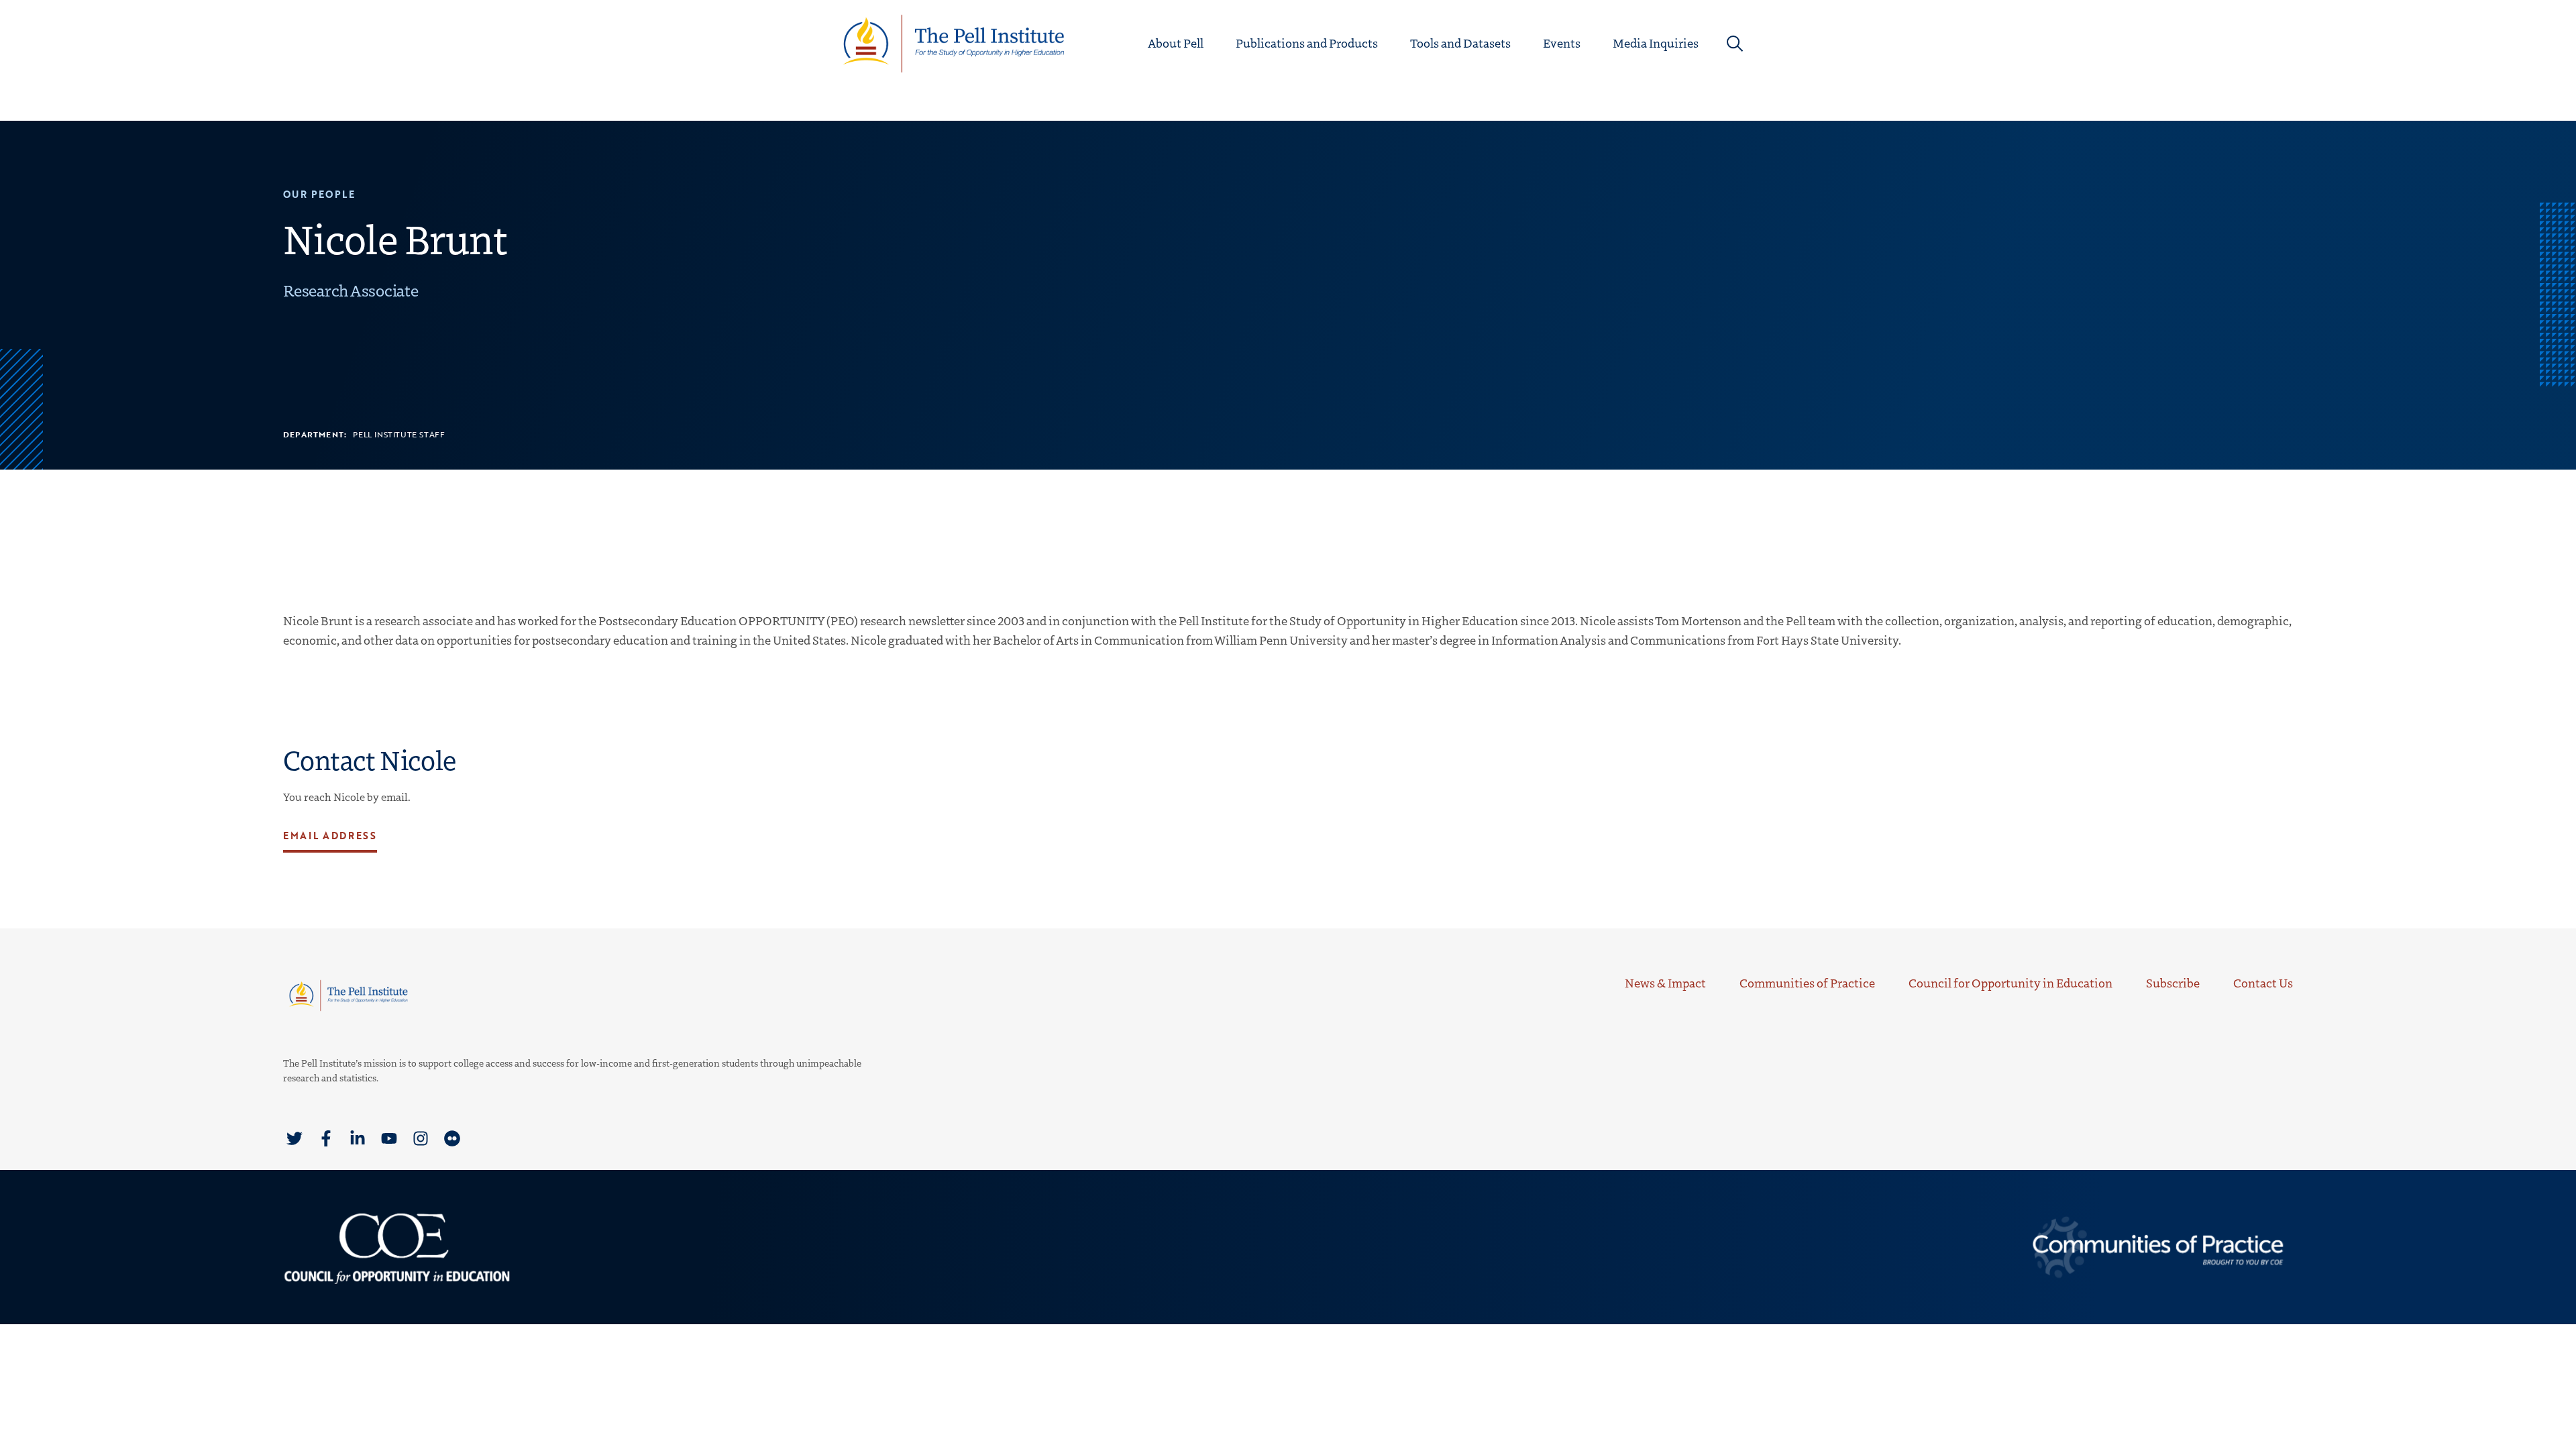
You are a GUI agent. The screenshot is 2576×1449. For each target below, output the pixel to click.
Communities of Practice (1807, 983)
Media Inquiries (1656, 43)
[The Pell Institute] (954, 42)
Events (1562, 43)
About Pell (1176, 43)
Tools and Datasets (1460, 43)
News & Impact (1665, 983)
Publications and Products (1307, 43)
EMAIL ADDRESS (330, 836)
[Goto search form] (1735, 44)
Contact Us (2263, 983)
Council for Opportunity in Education (2010, 983)
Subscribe (2173, 983)
